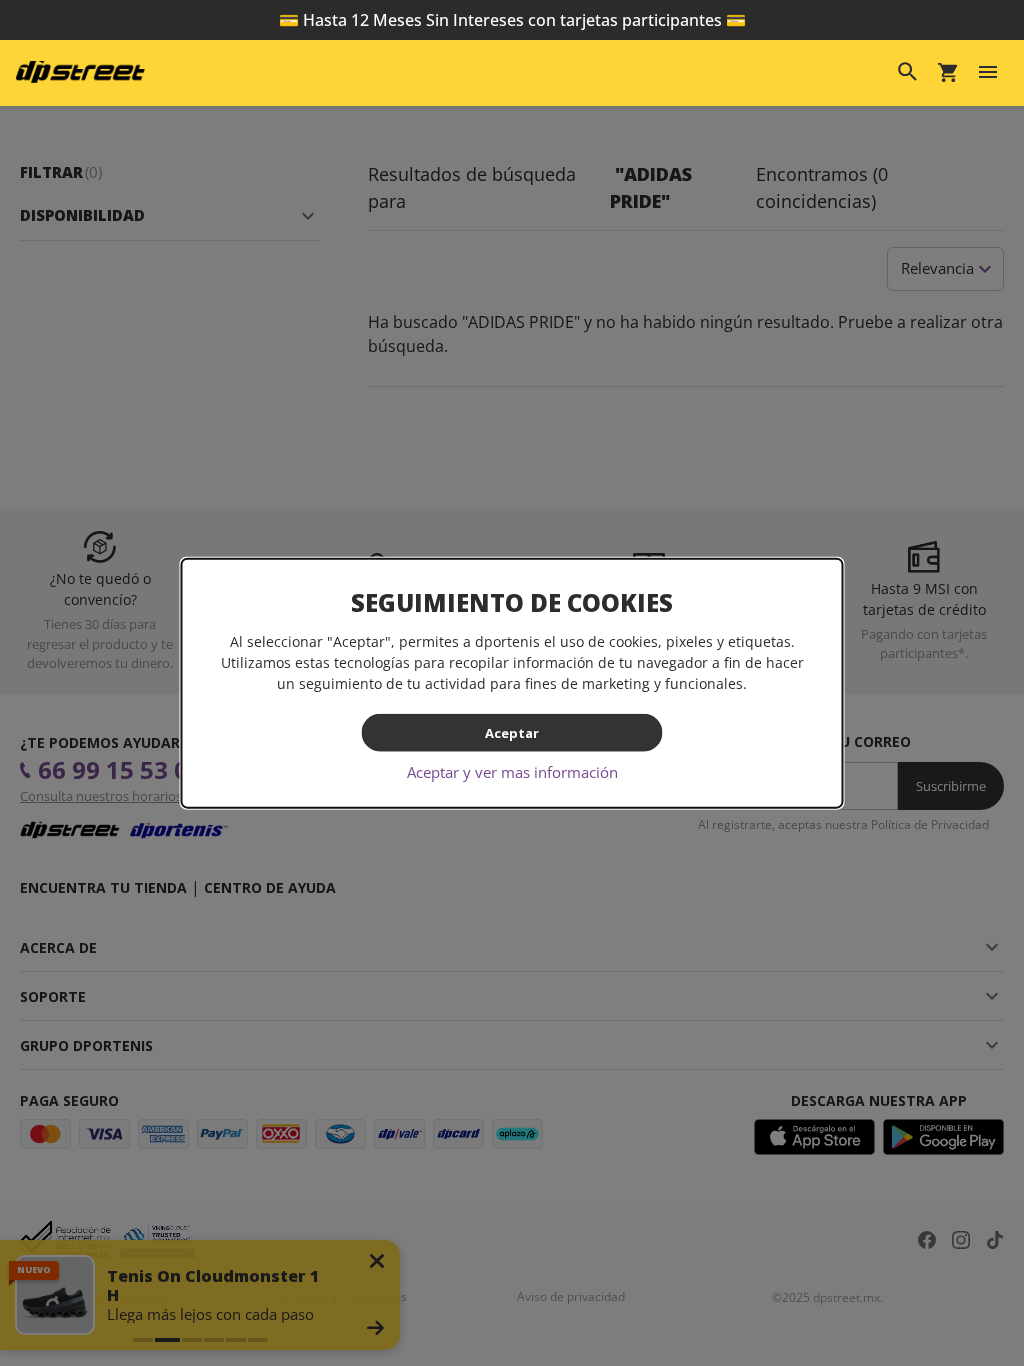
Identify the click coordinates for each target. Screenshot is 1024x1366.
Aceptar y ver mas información (512, 772)
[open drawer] (988, 72)
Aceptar (512, 732)
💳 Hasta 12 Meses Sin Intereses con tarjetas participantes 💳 (512, 20)
